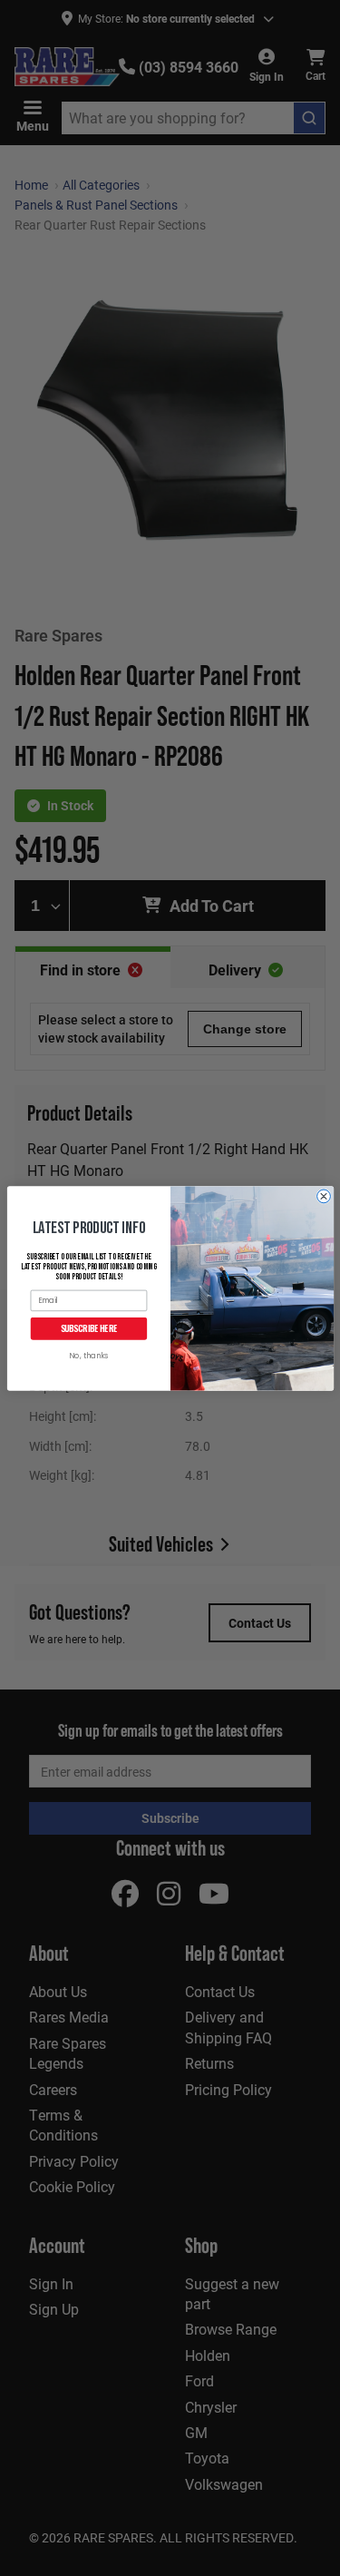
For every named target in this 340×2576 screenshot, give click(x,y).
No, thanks (88, 1356)
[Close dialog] (323, 1196)
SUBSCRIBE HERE (88, 1328)
